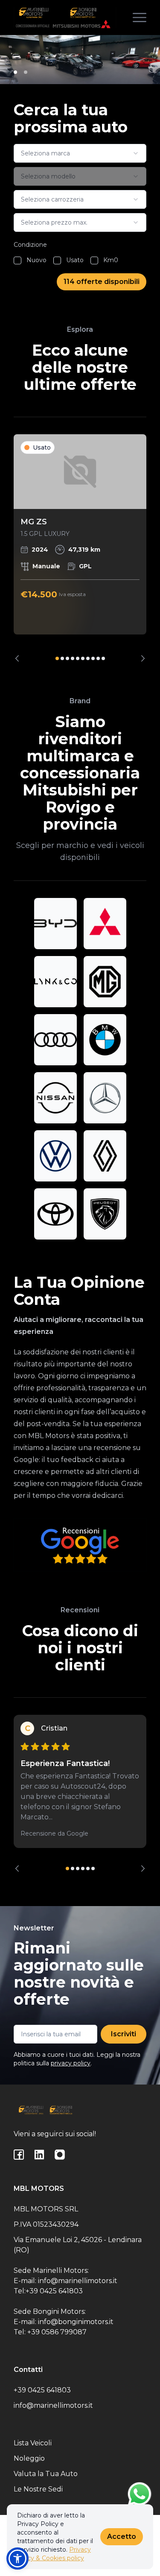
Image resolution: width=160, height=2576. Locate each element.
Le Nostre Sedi (38, 2489)
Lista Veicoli (33, 2443)
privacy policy (71, 2063)
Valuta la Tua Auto (46, 2474)
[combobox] (80, 153)
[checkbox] (17, 260)
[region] (80, 548)
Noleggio (29, 2458)
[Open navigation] (140, 18)
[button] (17, 2558)
